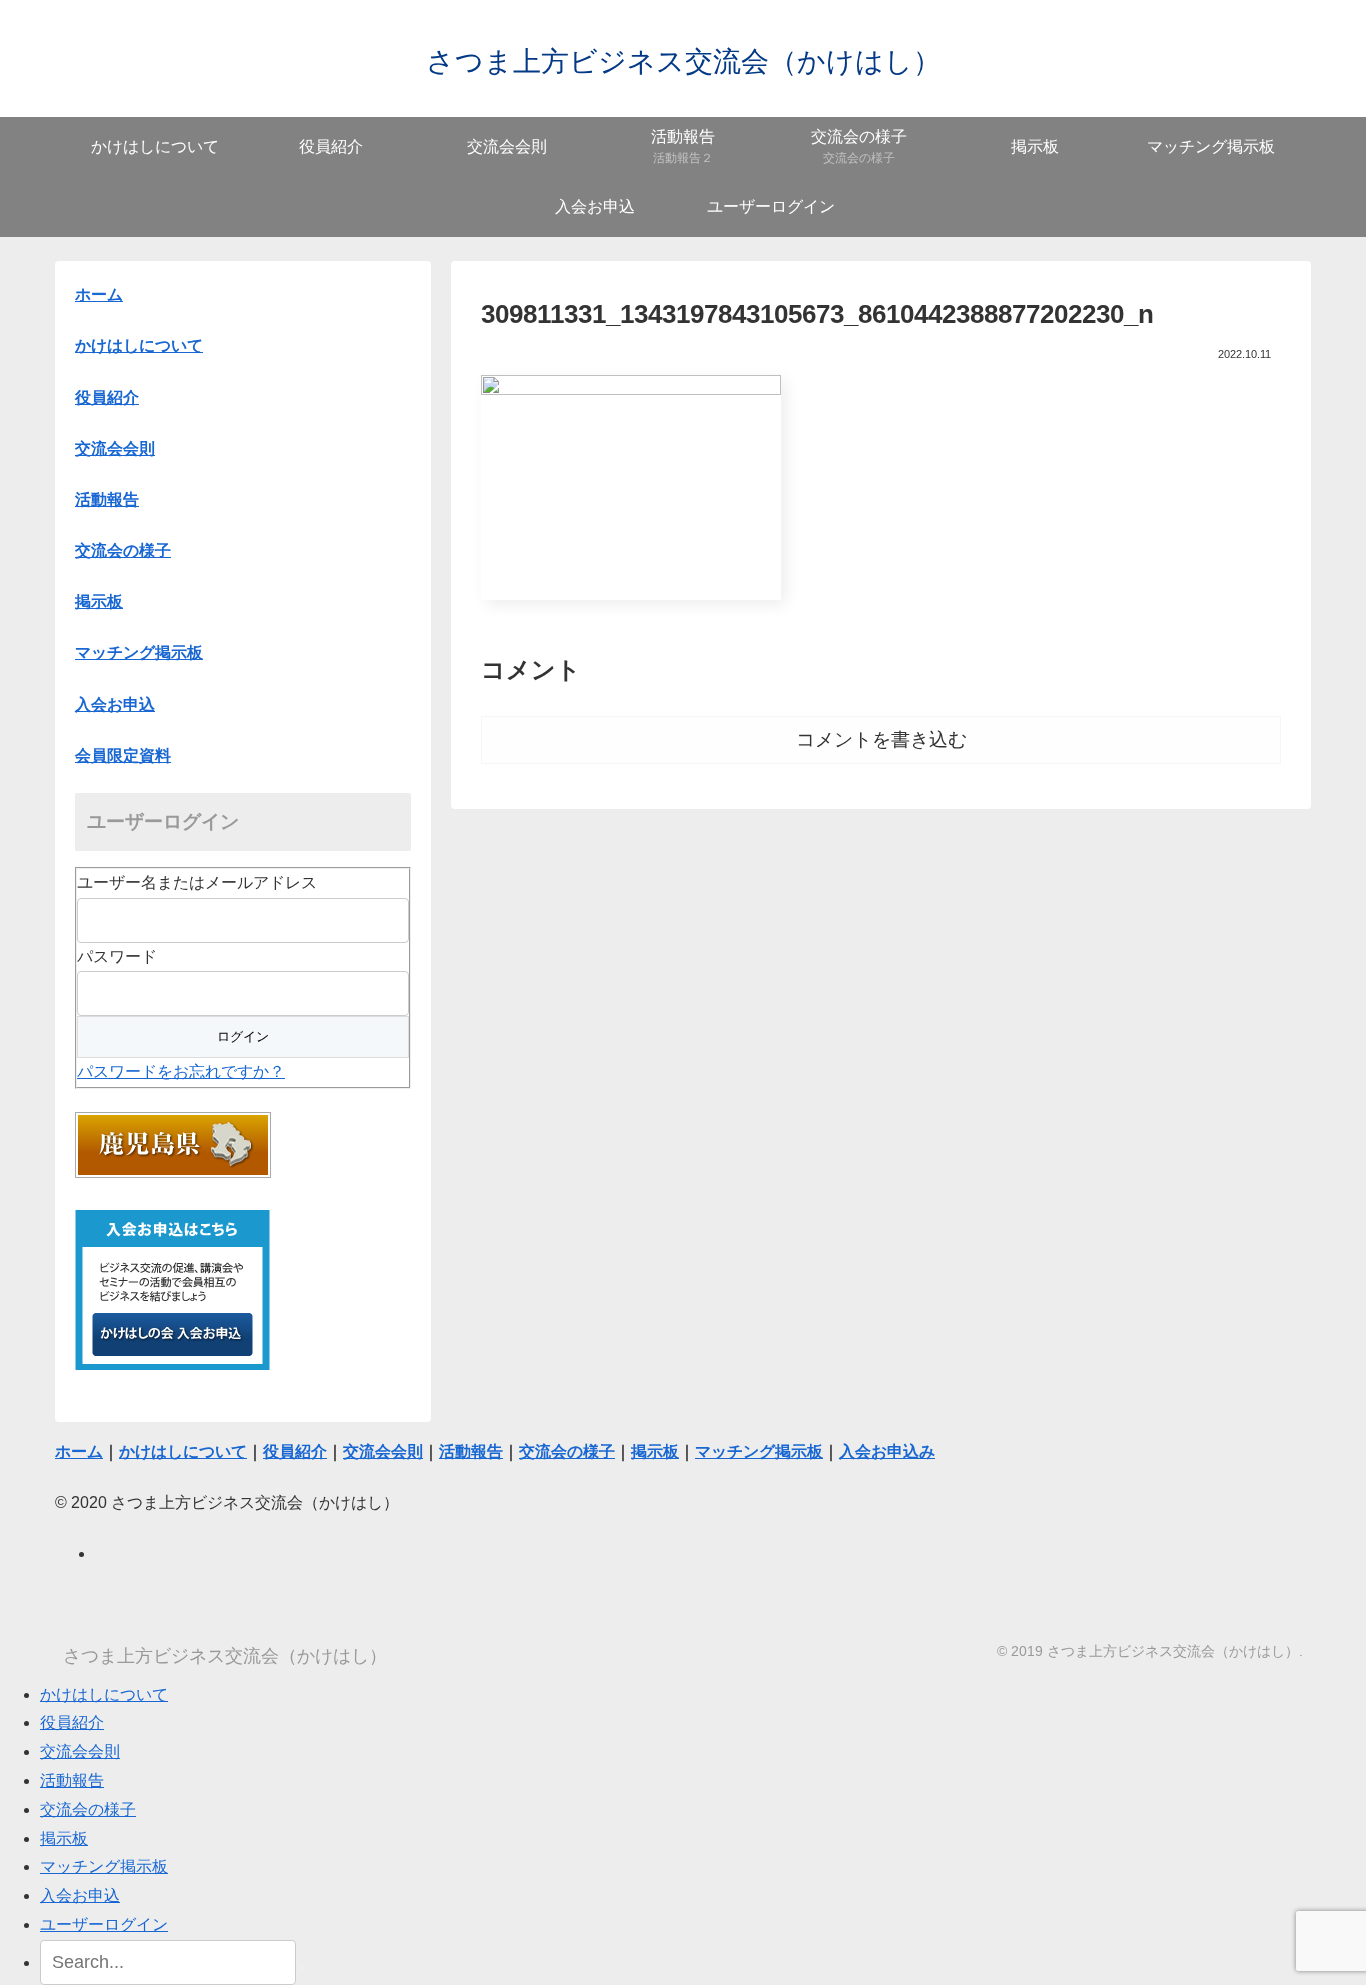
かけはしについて (139, 345)
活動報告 (72, 1780)
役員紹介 (72, 1722)
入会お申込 (80, 1895)
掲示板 (64, 1838)
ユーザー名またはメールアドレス (197, 882)
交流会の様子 (88, 1809)
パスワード (117, 956)
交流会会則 (80, 1751)
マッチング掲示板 (104, 1866)
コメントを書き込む (881, 739)
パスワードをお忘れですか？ (181, 1071)
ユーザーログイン (104, 1924)
